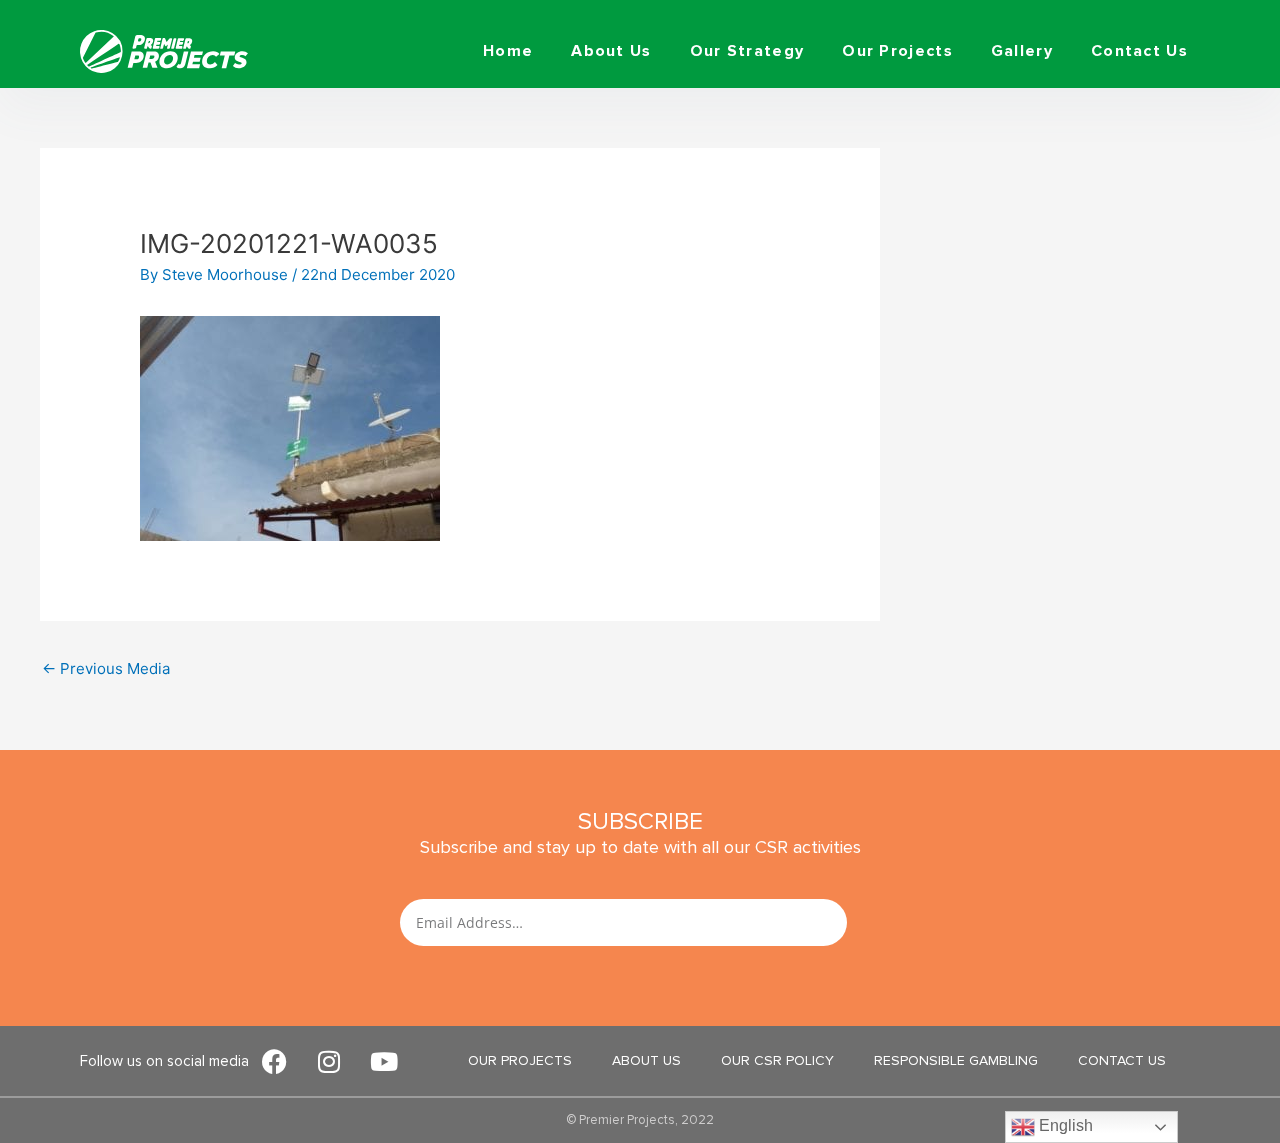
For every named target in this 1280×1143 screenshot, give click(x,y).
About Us (611, 51)
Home (508, 51)
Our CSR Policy (777, 1060)
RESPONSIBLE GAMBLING (956, 1060)
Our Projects (897, 51)
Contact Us (1139, 51)
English (1064, 1125)
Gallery (1022, 51)
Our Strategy (747, 51)
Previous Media (106, 668)
